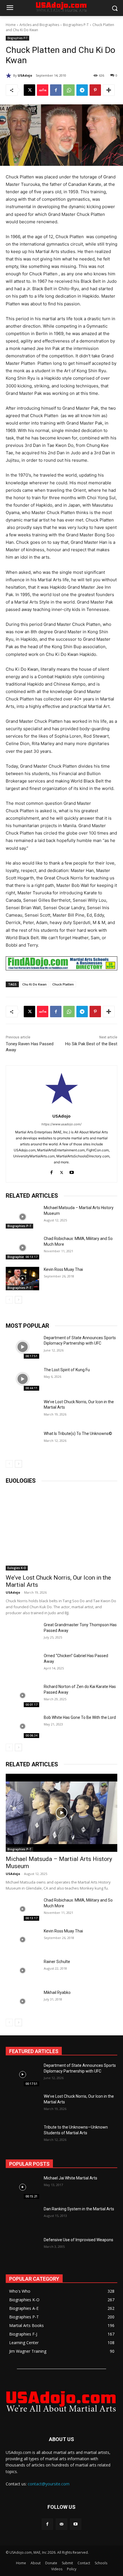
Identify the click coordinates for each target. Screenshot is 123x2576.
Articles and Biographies (39, 25)
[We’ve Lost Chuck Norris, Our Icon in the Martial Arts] (22, 1411)
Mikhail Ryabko (57, 1992)
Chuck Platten (63, 984)
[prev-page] (9, 1300)
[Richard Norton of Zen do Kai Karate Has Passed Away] (22, 1695)
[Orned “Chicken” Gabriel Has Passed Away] (22, 1665)
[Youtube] (72, 1171)
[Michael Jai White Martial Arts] (22, 2187)
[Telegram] (82, 90)
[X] (29, 90)
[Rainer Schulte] (22, 1970)
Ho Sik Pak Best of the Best (91, 1044)
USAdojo (25, 75)
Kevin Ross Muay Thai (63, 1269)
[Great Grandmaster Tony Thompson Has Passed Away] (22, 1634)
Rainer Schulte (57, 1962)
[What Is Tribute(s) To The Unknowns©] (22, 1443)
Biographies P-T (76, 25)
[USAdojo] (9, 75)
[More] (109, 90)
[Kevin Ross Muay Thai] (22, 1279)
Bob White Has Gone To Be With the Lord (80, 1717)
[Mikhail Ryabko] (22, 2001)
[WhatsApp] (69, 90)
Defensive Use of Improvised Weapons (79, 2240)
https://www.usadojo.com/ (61, 1124)
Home (11, 25)
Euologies (21, 1481)
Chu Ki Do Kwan (34, 984)
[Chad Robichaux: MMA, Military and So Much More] (22, 1248)
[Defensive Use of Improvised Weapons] (22, 2249)
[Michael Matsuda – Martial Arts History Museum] (22, 1217)
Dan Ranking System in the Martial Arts (79, 2209)
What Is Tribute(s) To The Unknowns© (78, 1434)
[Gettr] (43, 90)
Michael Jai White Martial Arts (71, 2178)
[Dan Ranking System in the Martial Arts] (22, 2218)
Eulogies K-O (17, 1568)
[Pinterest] (95, 90)
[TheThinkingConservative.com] (61, 2401)
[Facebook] (56, 90)
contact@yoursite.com (49, 2484)
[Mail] (61, 2524)
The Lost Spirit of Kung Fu (67, 1370)
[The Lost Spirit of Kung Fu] (22, 1379)
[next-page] (18, 1300)
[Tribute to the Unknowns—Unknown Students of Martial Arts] (22, 2136)
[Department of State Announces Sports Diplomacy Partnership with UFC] (22, 1347)
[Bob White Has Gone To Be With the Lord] (22, 1726)
